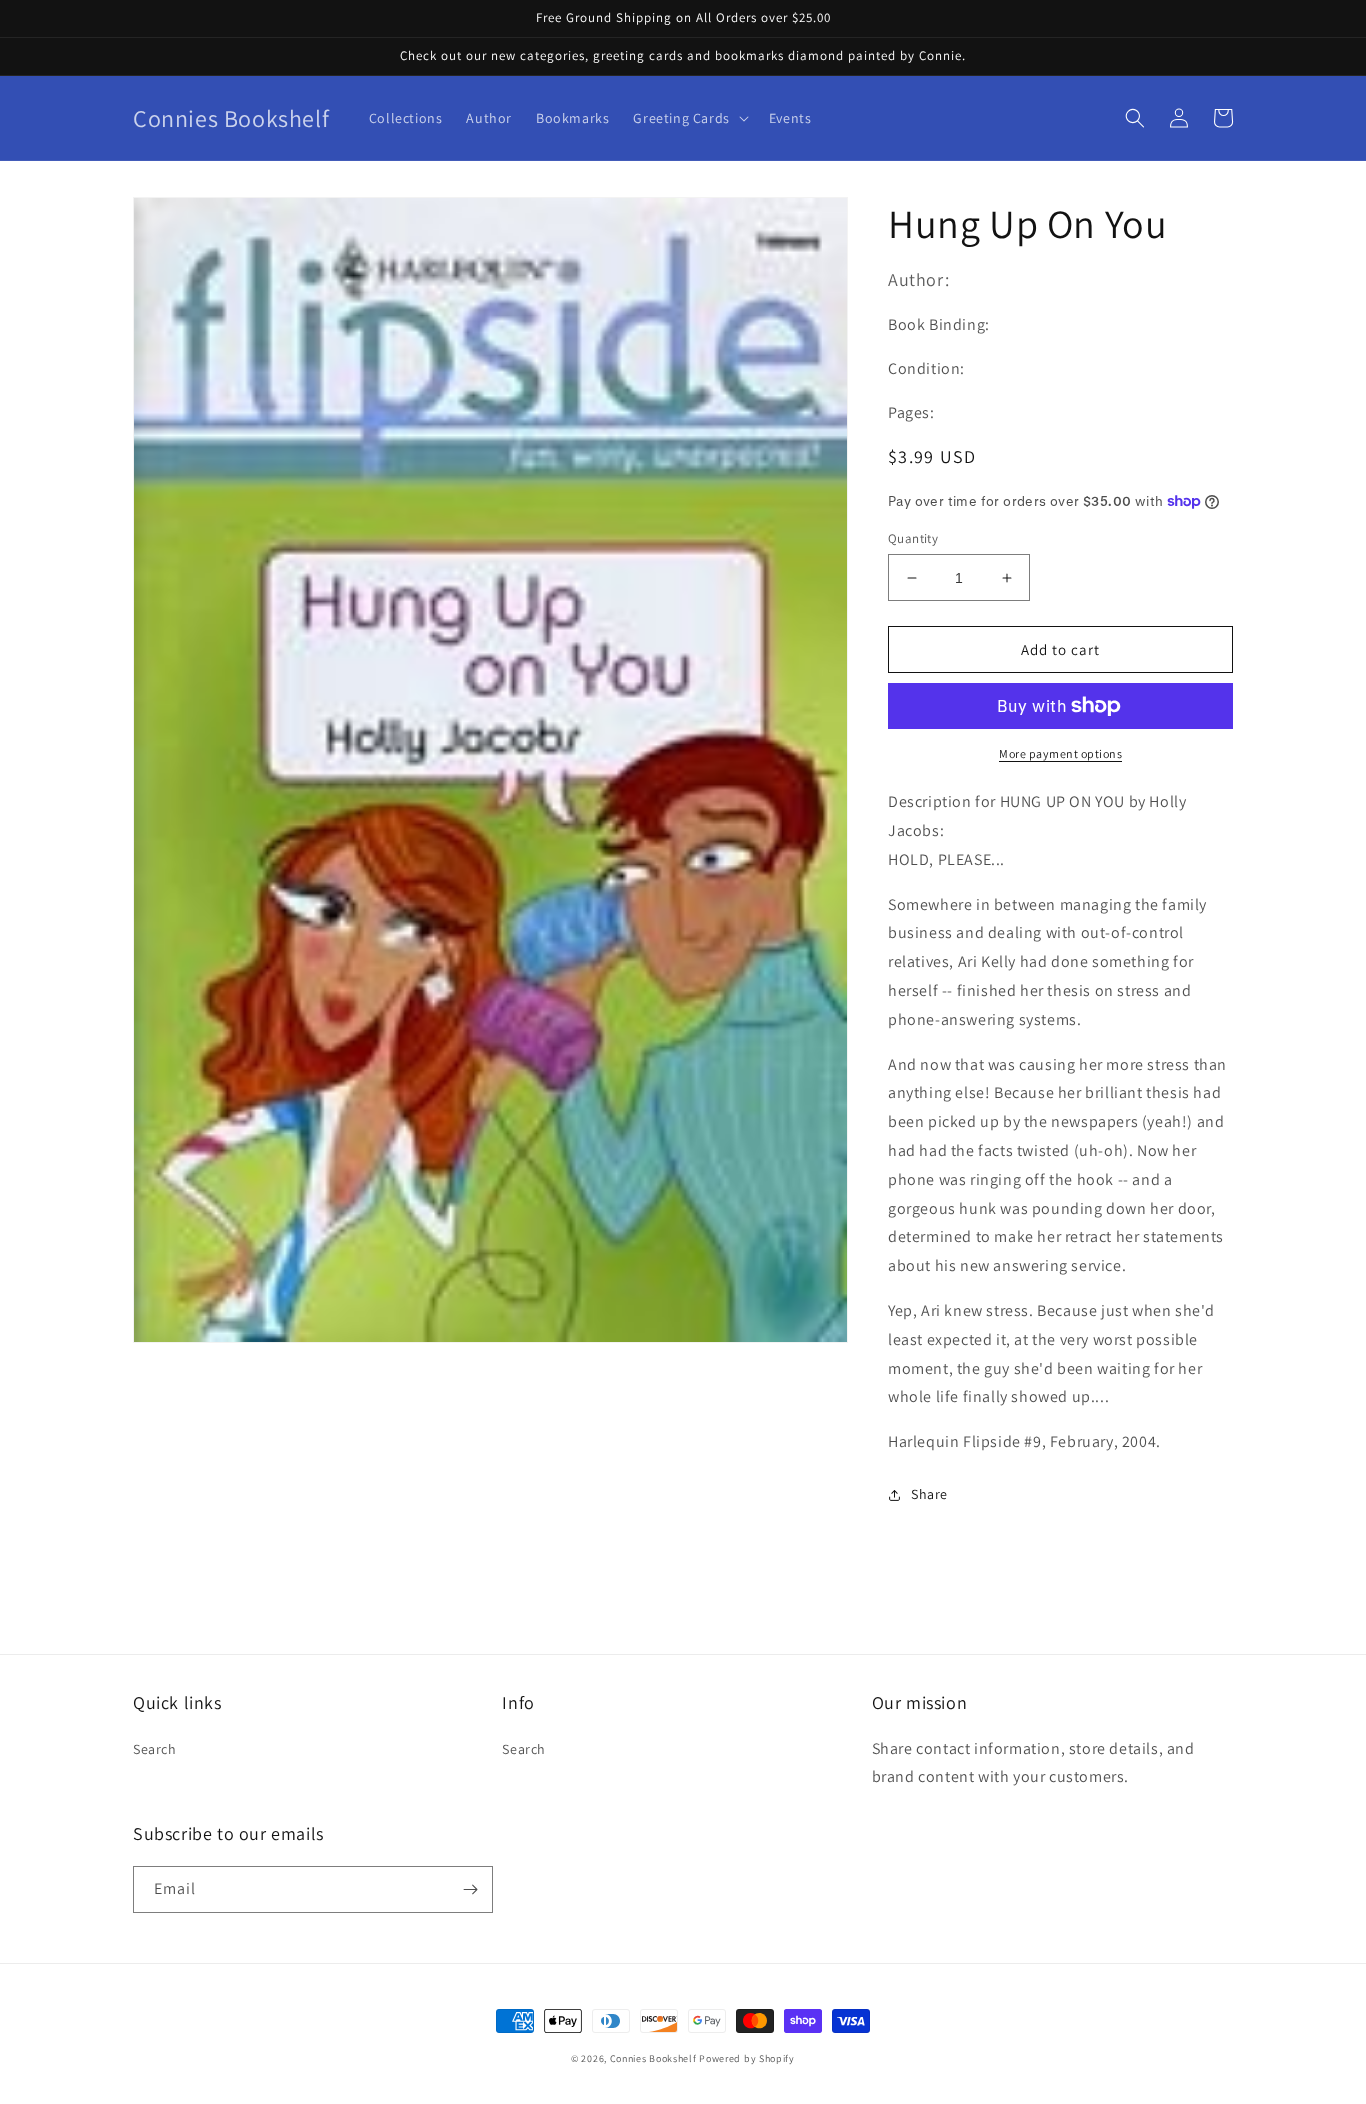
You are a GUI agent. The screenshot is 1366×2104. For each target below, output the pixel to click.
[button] (688, 118)
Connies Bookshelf (653, 2058)
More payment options (1060, 753)
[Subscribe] (470, 1889)
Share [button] (929, 1494)
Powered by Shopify (747, 2058)
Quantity (913, 538)
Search (155, 1749)
